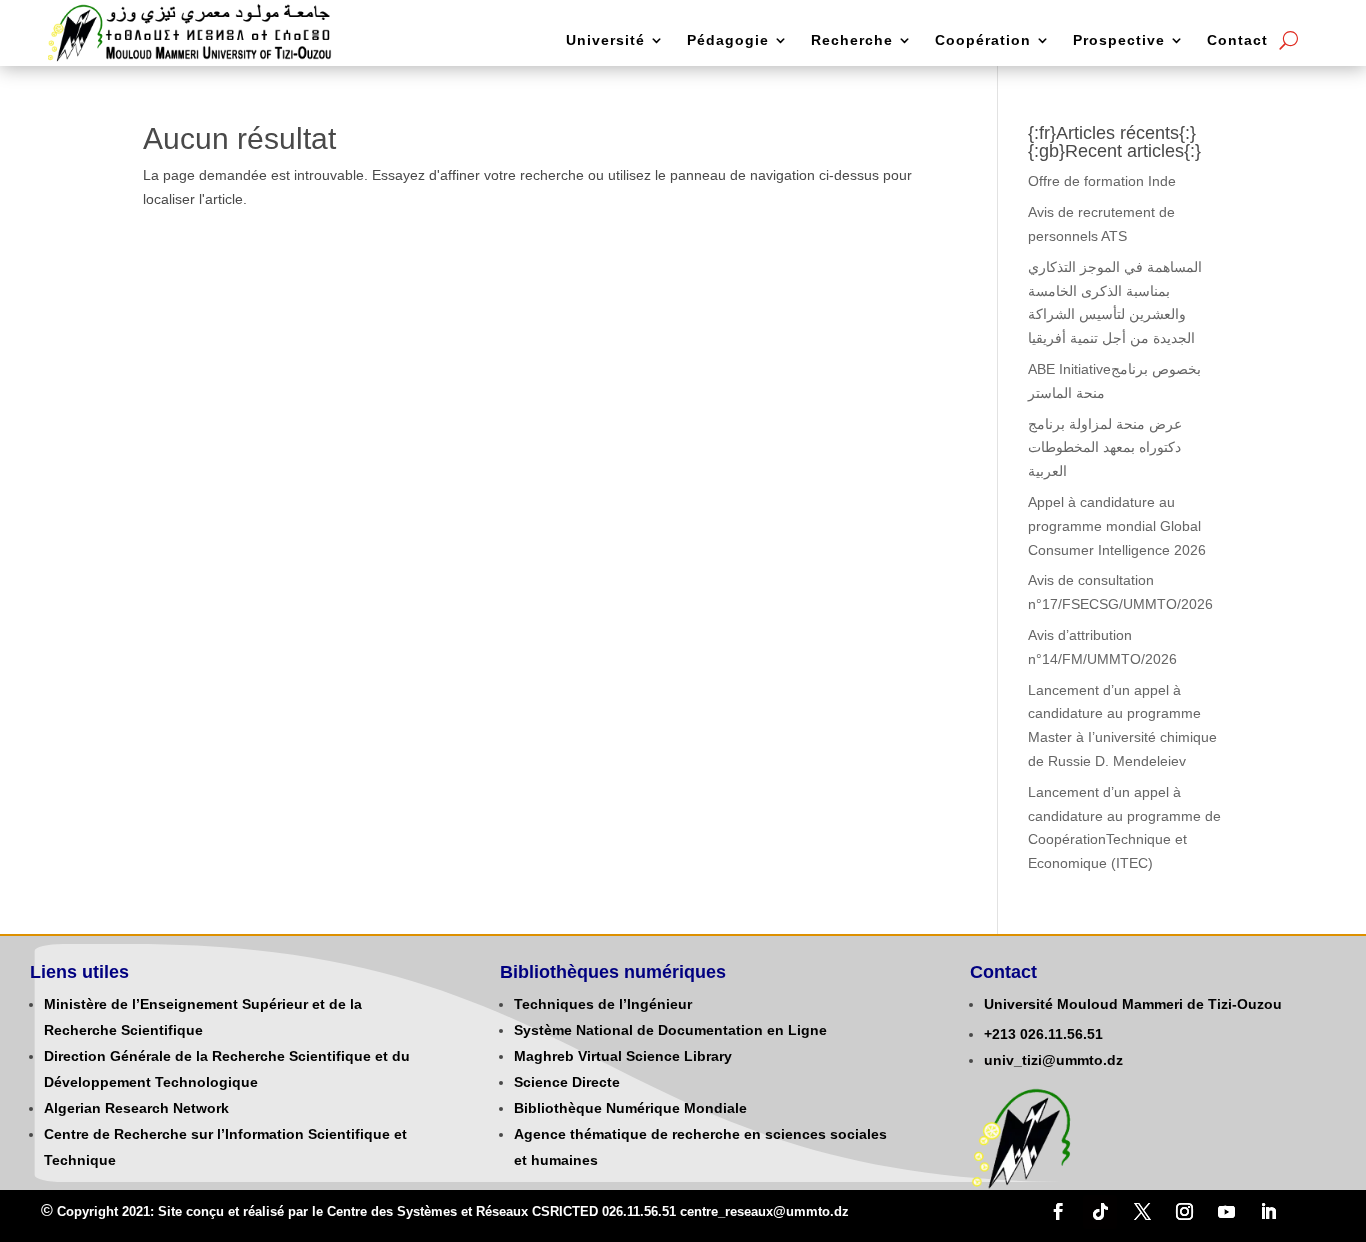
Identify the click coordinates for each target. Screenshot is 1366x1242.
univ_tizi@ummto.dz (1053, 1060)
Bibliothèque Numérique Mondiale (630, 1108)
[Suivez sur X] (1142, 1212)
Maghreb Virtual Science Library (623, 1056)
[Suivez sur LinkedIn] (1268, 1212)
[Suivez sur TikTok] (1100, 1212)
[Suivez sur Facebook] (1058, 1212)
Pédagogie (728, 40)
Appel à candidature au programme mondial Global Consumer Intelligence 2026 (1117, 526)
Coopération (983, 40)
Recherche (852, 40)
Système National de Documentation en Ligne (670, 1030)
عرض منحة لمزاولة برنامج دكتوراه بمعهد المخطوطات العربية (1105, 448)
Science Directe (567, 1082)
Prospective (1119, 40)
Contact (1237, 40)
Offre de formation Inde (1102, 181)
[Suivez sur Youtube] (1226, 1212)
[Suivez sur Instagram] (1184, 1212)
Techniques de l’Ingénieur (603, 1004)
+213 (1000, 1034)
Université (605, 40)
